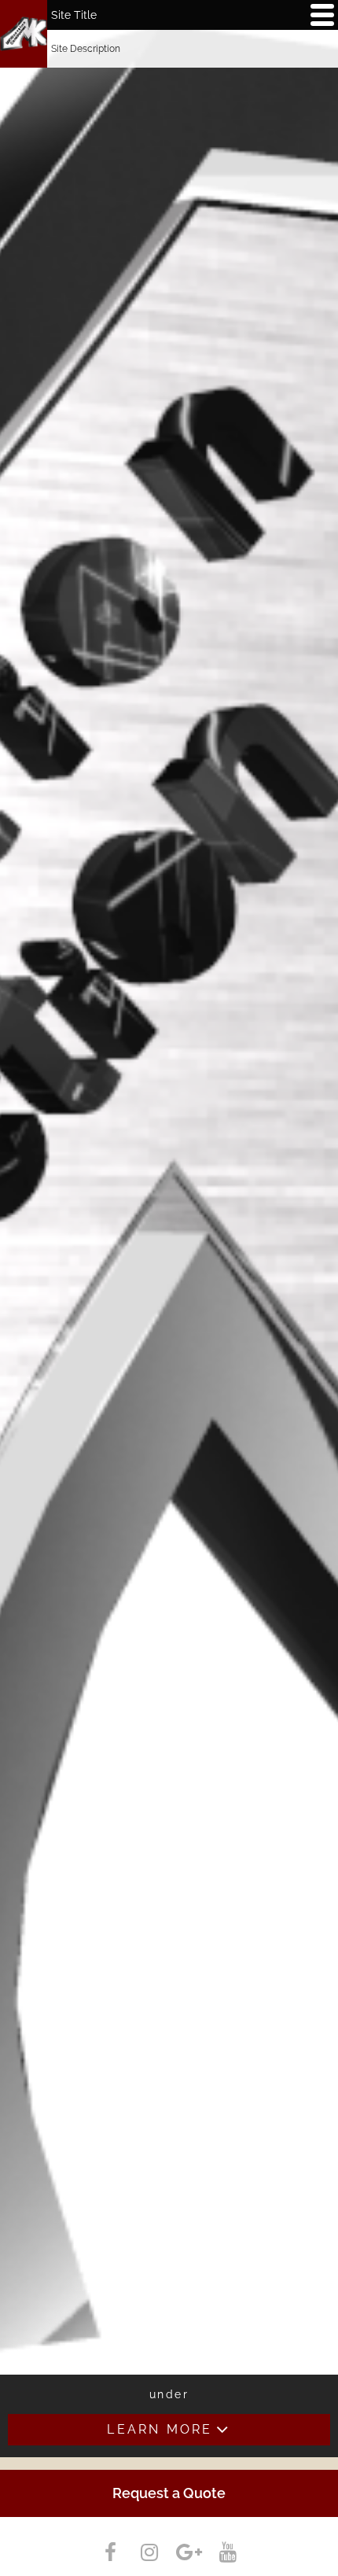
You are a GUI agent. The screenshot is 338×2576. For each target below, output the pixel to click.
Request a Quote (169, 2493)
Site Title (74, 15)
